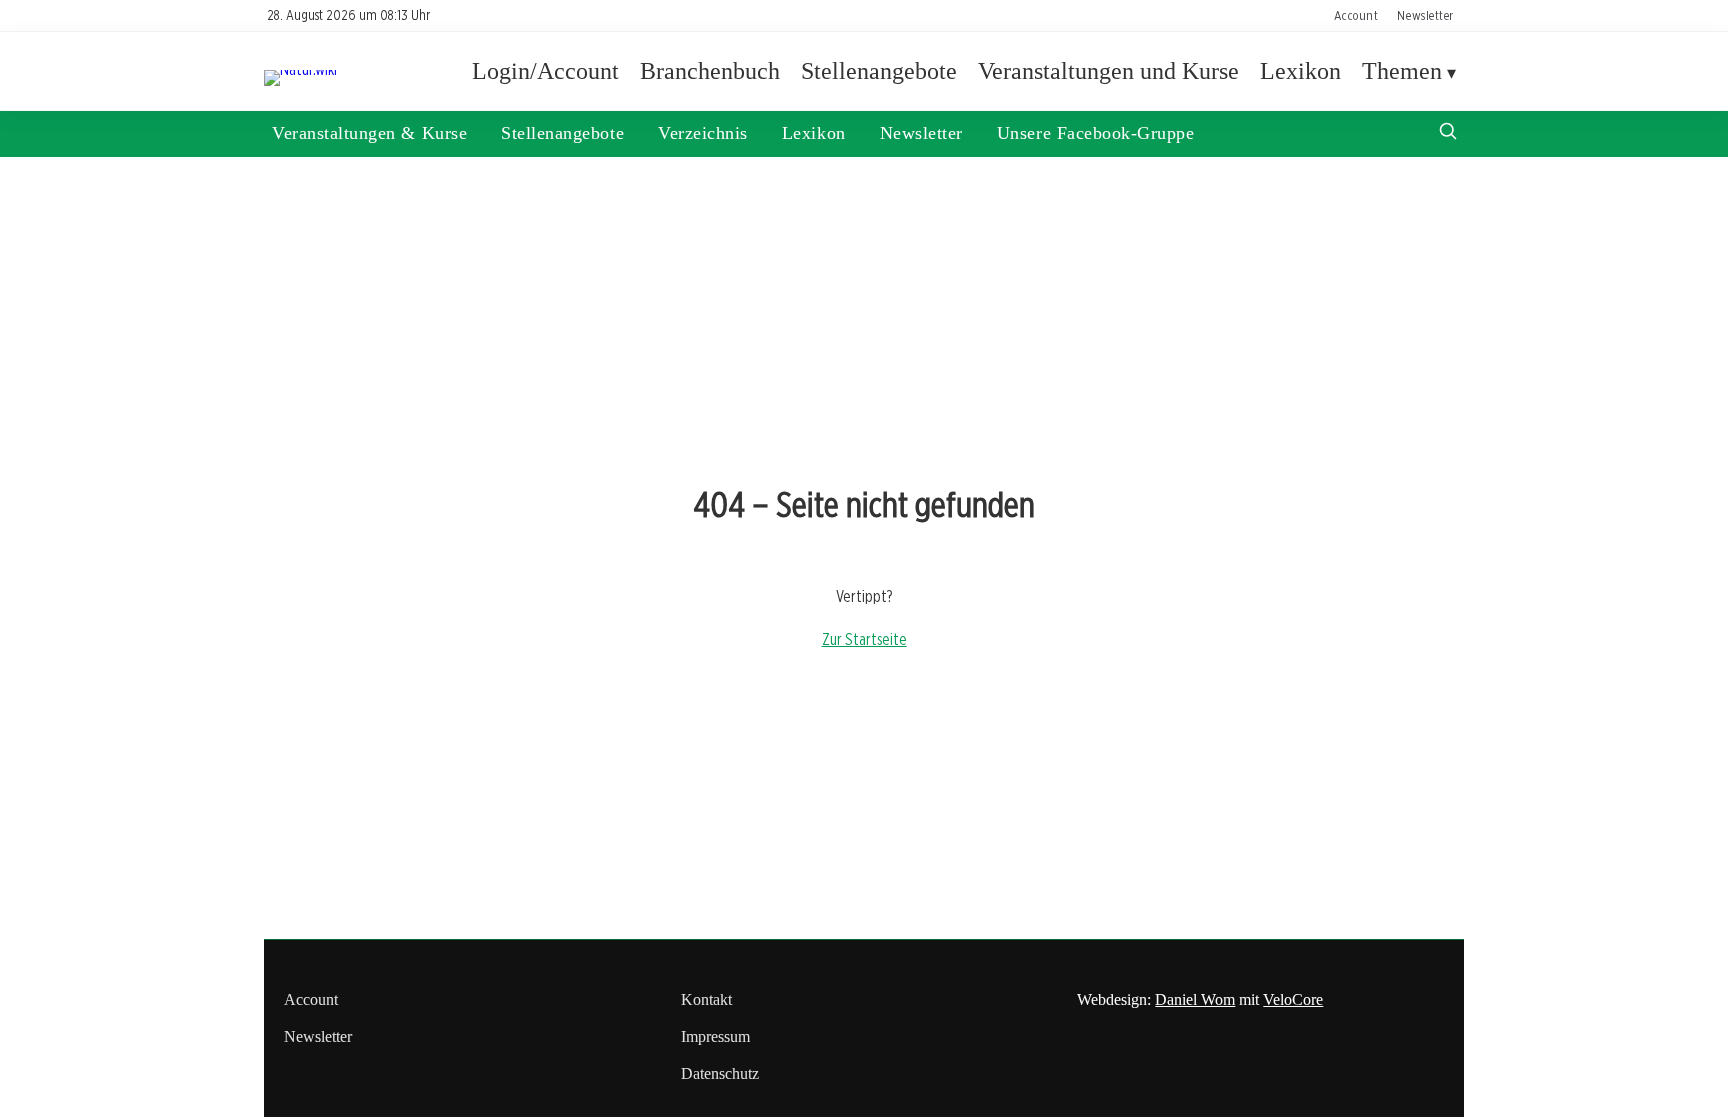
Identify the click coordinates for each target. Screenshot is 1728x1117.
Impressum (715, 1036)
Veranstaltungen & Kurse (369, 133)
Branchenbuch (710, 71)
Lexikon (1300, 71)
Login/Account (545, 71)
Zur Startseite (864, 639)
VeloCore (1293, 999)
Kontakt (706, 999)
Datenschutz (720, 1073)
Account (1356, 15)
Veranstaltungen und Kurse (1108, 71)
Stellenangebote (879, 71)
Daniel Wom (1195, 999)
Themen (1402, 71)
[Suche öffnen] (1448, 133)
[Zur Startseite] (300, 69)
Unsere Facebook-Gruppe (1096, 133)
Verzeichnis (703, 133)
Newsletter (1425, 15)
